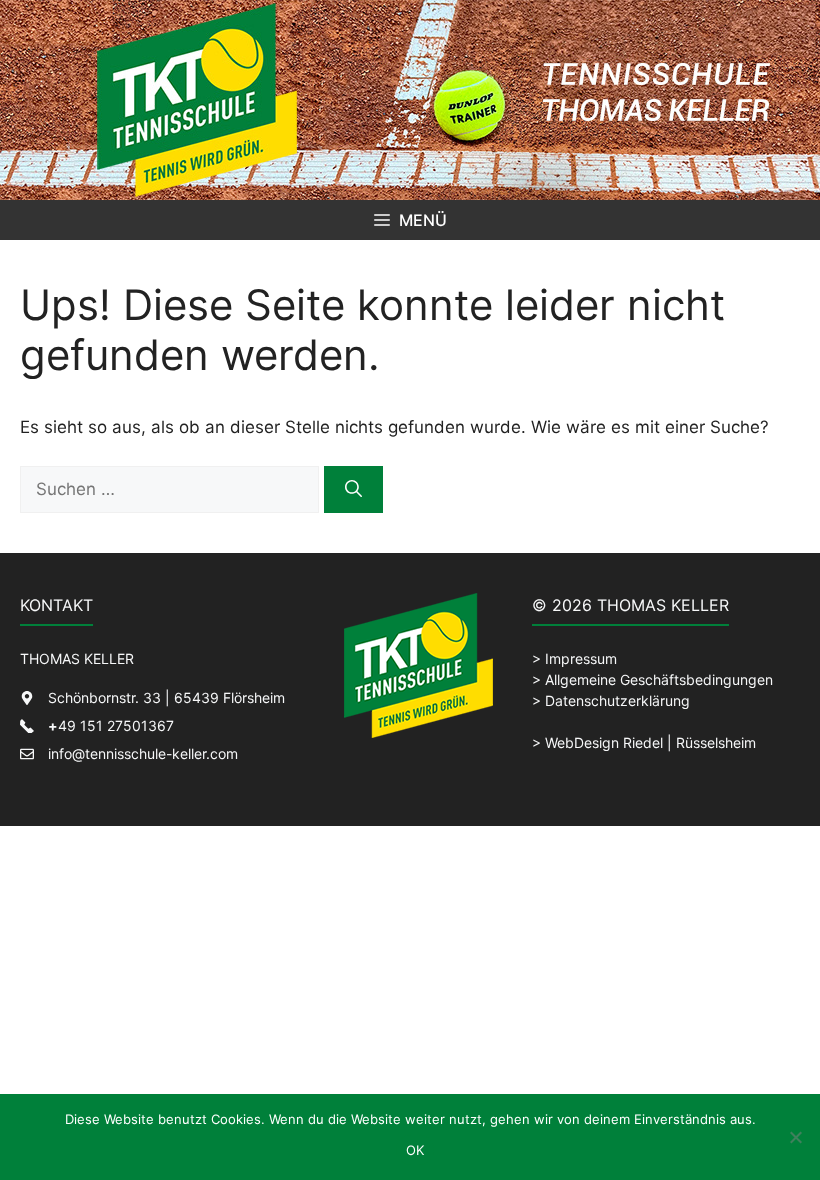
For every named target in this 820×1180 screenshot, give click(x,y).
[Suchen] (353, 490)
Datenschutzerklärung (617, 700)
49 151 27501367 (111, 725)
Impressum (581, 658)
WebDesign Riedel (604, 742)
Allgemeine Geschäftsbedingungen (659, 679)
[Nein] (795, 1137)
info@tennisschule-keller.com (143, 753)
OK (415, 1150)
